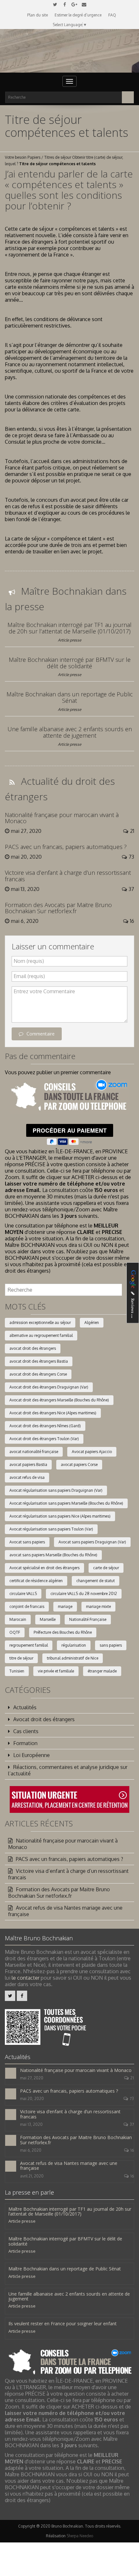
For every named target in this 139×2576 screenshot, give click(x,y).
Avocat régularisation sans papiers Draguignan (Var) (56, 1490)
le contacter (26, 1978)
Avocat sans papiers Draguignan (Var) (92, 1542)
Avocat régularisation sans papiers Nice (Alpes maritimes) (60, 1516)
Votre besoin (16, 157)
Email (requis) (29, 976)
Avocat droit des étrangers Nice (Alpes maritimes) (53, 1413)
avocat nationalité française (34, 1452)
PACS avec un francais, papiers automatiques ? (66, 847)
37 (132, 2124)
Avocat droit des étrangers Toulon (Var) (44, 1439)
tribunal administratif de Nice (73, 1658)
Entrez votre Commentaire (44, 991)
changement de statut (96, 1581)
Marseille (48, 1619)
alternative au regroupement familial (41, 1335)
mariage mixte (98, 1606)
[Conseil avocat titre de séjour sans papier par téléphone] (69, 1096)
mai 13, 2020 (31, 2124)
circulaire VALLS (23, 1594)
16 (132, 2150)
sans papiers (111, 1645)
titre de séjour (21, 1658)
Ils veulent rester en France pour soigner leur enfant (63, 2323)
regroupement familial (29, 1645)
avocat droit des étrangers (33, 1348)
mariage (65, 1606)
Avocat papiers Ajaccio (92, 1452)
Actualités (25, 1707)
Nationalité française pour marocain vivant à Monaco (62, 818)
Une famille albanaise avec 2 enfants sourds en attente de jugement (70, 732)
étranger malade (102, 1671)
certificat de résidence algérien (36, 1581)
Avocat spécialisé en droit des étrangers (44, 1568)
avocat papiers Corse (79, 1465)
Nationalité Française (88, 1619)
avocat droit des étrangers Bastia (39, 1361)
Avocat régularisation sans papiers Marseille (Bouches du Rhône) (66, 1503)
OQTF (15, 1632)
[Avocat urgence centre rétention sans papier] (69, 1799)
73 (132, 2099)
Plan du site (37, 15)
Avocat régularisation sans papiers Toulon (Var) (51, 1529)
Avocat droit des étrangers (44, 1719)
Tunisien (17, 1671)
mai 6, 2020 (31, 2150)
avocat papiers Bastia (28, 1465)
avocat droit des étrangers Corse (38, 1374)
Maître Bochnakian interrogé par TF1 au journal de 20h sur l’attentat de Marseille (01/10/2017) (69, 628)
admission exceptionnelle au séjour (40, 1323)
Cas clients (26, 1731)
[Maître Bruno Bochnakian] (69, 51)
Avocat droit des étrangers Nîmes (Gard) (45, 1426)
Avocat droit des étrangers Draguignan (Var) (49, 1387)
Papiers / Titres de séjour (49, 157)
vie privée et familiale (56, 1671)
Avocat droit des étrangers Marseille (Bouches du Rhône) (59, 1400)
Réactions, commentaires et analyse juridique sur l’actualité (68, 1770)
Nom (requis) (29, 961)
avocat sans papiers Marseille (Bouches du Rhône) (53, 1555)
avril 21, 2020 (32, 2176)
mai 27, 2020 (32, 2078)
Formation (25, 1743)
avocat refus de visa (27, 1477)
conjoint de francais (27, 1606)
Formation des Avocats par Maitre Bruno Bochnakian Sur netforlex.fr (58, 908)
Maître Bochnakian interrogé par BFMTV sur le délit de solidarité (70, 663)
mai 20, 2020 (32, 2099)
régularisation (74, 1645)
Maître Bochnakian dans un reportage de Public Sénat (70, 697)
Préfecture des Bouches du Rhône (63, 1632)
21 (132, 2078)
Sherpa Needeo (80, 2536)
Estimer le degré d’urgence (78, 15)
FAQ (112, 15)
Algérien (92, 1323)
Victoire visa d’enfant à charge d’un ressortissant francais (68, 876)
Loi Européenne (32, 1755)
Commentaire (41, 1034)
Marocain (18, 1619)
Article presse (69, 640)
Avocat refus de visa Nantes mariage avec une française (65, 1911)
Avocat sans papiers (27, 1542)
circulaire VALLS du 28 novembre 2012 (84, 1594)
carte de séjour (106, 1568)
